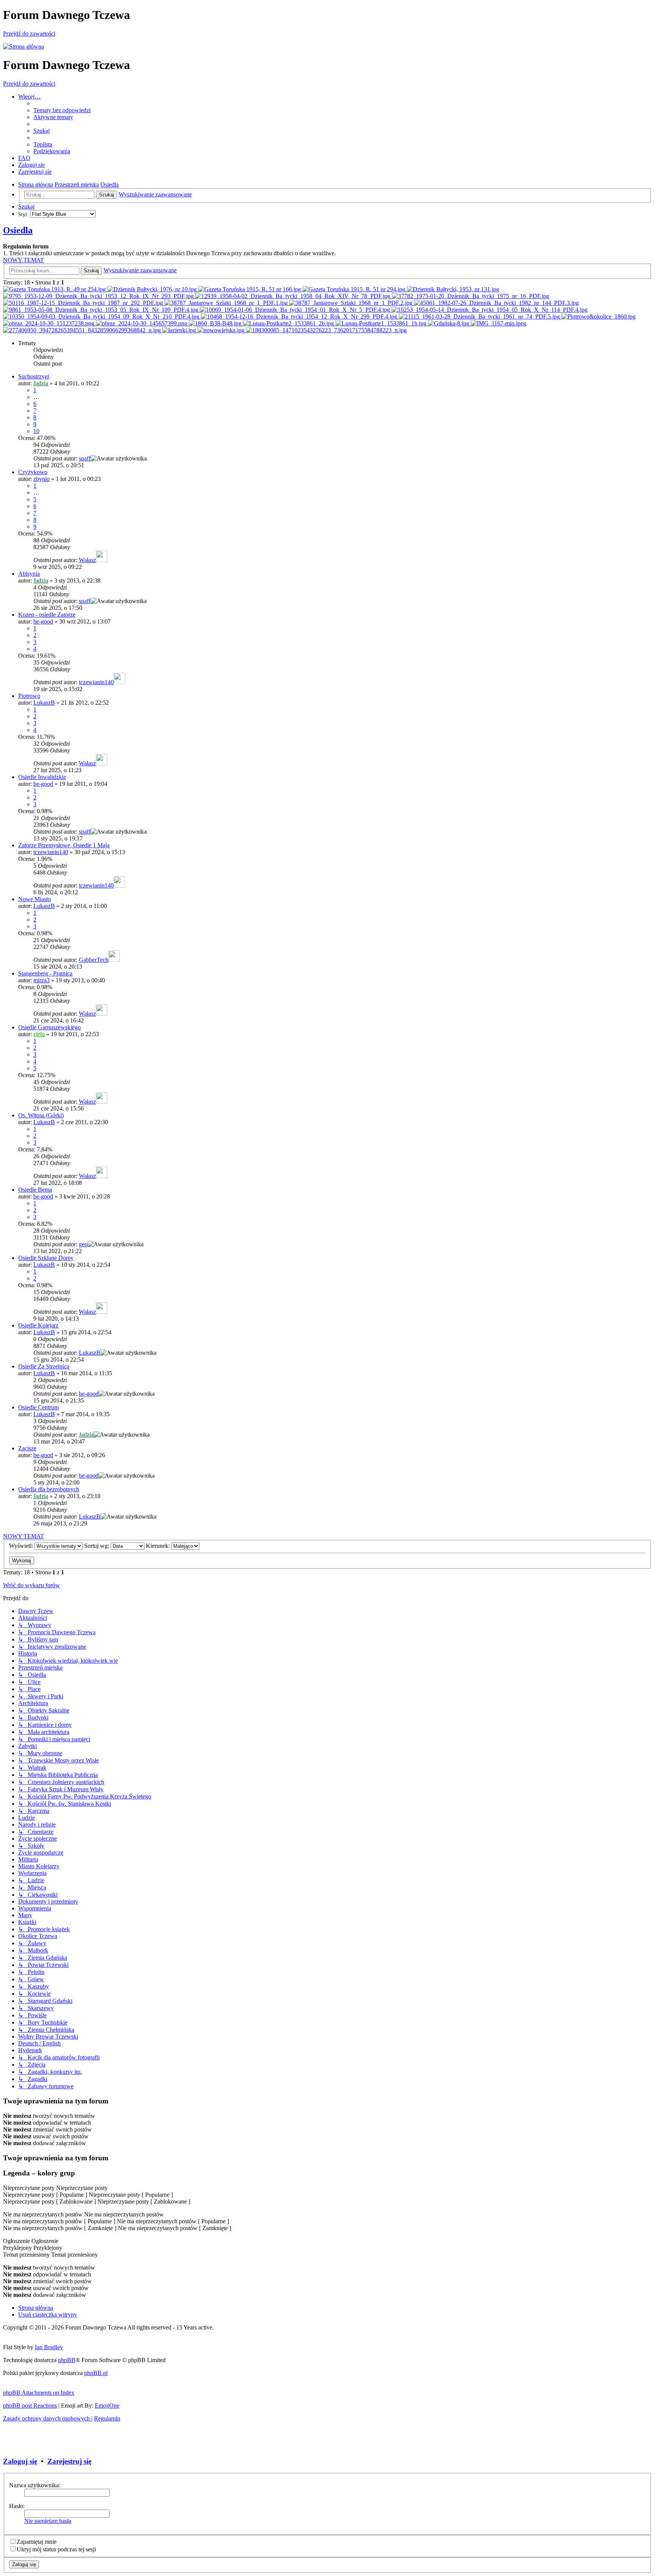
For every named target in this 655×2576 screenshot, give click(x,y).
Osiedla (18, 230)
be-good (43, 621)
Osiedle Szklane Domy (46, 1258)
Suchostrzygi (34, 376)
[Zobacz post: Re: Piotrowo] (99, 296)
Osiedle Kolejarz (38, 1325)
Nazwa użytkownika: (35, 2485)
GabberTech (94, 960)
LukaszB (44, 703)
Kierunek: (159, 1546)
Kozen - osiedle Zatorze (47, 615)
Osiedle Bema (35, 1190)
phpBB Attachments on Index (39, 2393)
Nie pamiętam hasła (48, 2521)
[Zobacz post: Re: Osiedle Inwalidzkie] (180, 330)
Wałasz (87, 560)
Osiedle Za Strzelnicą (44, 1366)
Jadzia (41, 383)
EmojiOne (107, 2406)
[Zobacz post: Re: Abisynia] (453, 289)
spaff (85, 458)
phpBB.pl (96, 2373)
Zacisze (27, 1448)
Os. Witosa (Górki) (41, 1115)
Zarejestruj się (69, 2461)
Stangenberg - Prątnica (45, 973)
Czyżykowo (33, 472)
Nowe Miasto (34, 899)
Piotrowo (29, 696)
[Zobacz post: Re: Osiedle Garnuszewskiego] (216, 323)
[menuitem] (62, 110)
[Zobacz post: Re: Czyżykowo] (250, 289)
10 (36, 431)
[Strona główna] (24, 46)
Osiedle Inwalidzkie (42, 777)
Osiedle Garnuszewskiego (49, 1027)
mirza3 (42, 980)
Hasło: (17, 2506)
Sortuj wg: (97, 1546)
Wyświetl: (22, 1546)
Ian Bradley (49, 2347)
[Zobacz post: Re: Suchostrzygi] (55, 289)
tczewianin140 (96, 682)
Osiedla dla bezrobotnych (49, 1489)
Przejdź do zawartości (29, 34)
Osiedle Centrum (38, 1407)
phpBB (67, 2360)
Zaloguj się (20, 2461)
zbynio (42, 479)
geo (83, 1244)
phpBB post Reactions (30, 2406)
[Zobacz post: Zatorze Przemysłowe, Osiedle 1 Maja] (49, 323)
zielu (39, 1034)
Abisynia (29, 574)
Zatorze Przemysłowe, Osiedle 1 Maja (64, 845)
